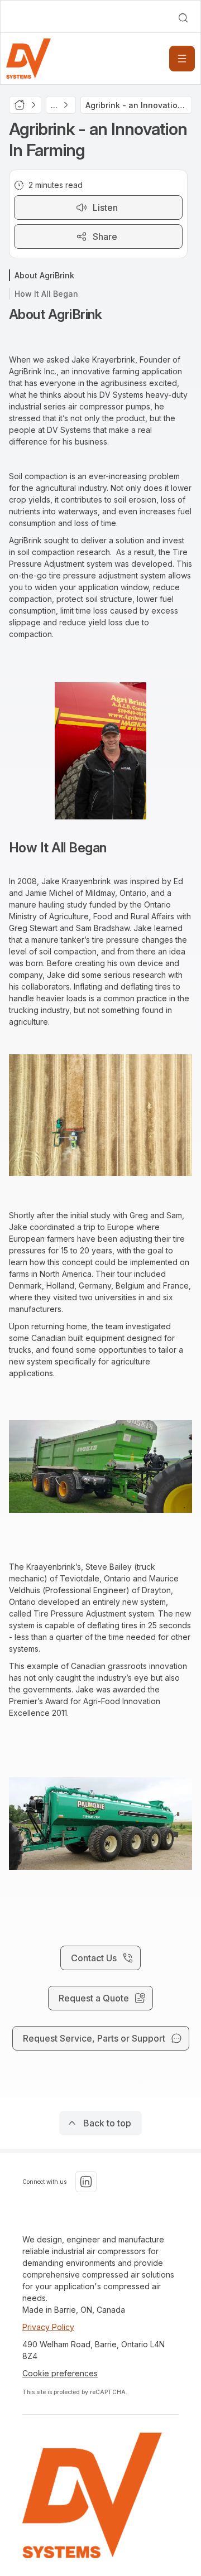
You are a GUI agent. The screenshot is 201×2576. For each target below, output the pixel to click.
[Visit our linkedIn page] (86, 2182)
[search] (183, 18)
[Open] (182, 59)
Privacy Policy (48, 2327)
